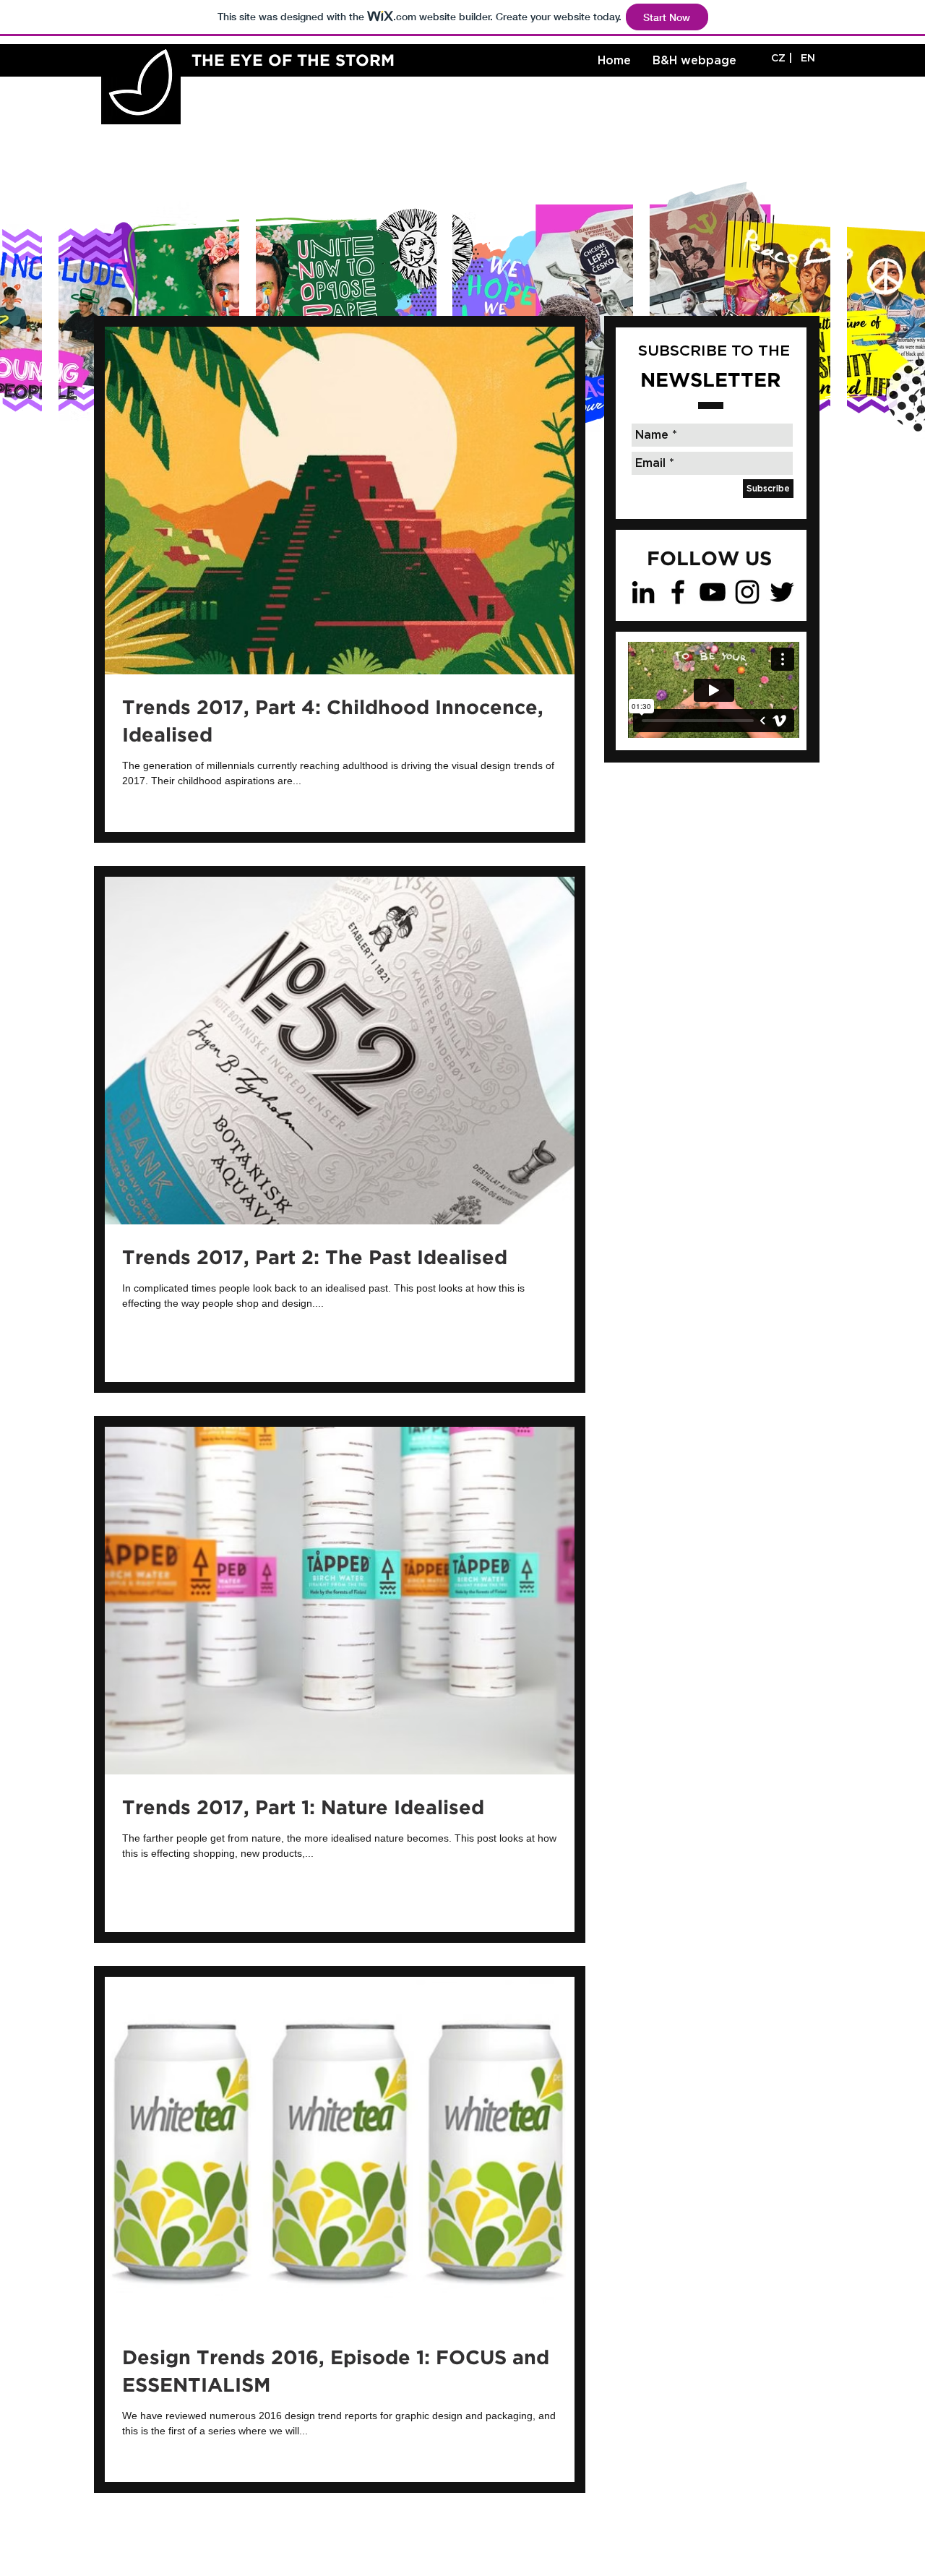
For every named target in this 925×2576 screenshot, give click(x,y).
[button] (808, 59)
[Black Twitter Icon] (782, 592)
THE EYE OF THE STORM (293, 61)
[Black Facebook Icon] (678, 592)
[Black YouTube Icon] (713, 592)
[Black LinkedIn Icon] (643, 592)
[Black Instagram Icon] (747, 592)
